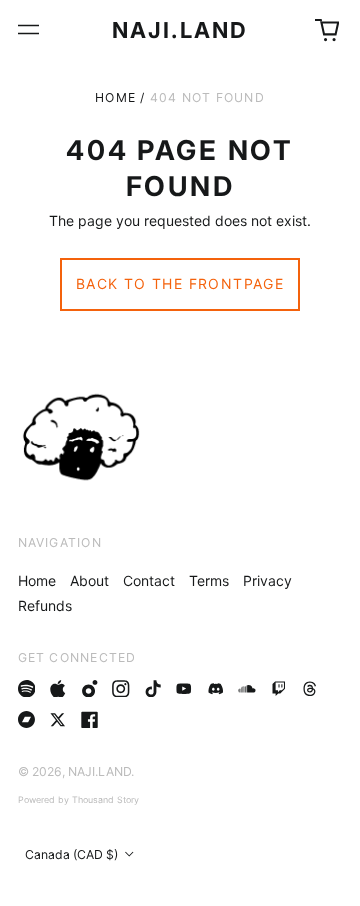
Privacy (267, 580)
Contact (149, 580)
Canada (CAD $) (73, 854)
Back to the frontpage (180, 283)
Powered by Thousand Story (78, 799)
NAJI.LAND (180, 30)
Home (115, 97)
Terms (209, 580)
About (89, 580)
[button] (327, 30)
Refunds (45, 605)
